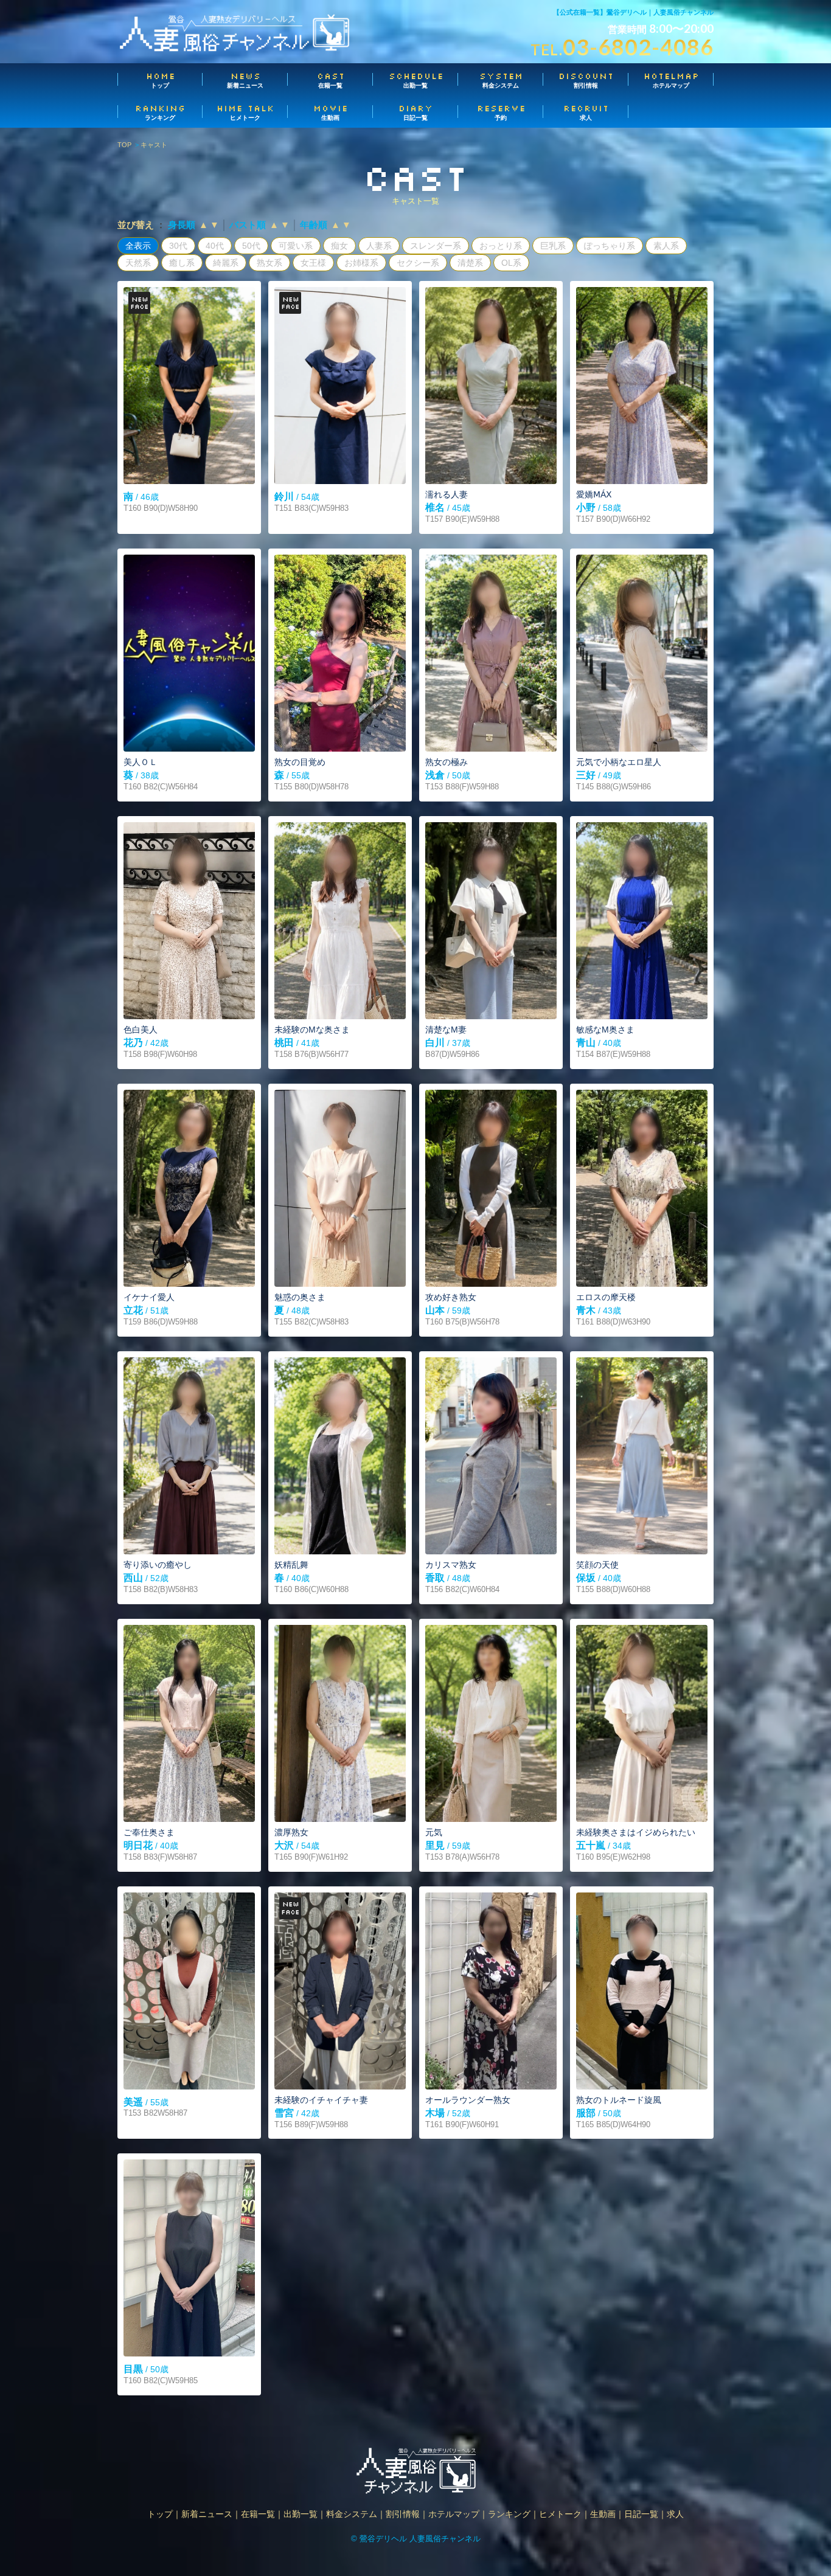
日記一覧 (416, 112)
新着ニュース (245, 80)
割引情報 (586, 80)
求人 (586, 112)
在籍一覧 (331, 80)
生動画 (331, 112)
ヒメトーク (245, 112)
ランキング (160, 112)
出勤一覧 (416, 80)
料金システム (501, 80)
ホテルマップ (672, 80)
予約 (501, 112)
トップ (161, 80)
